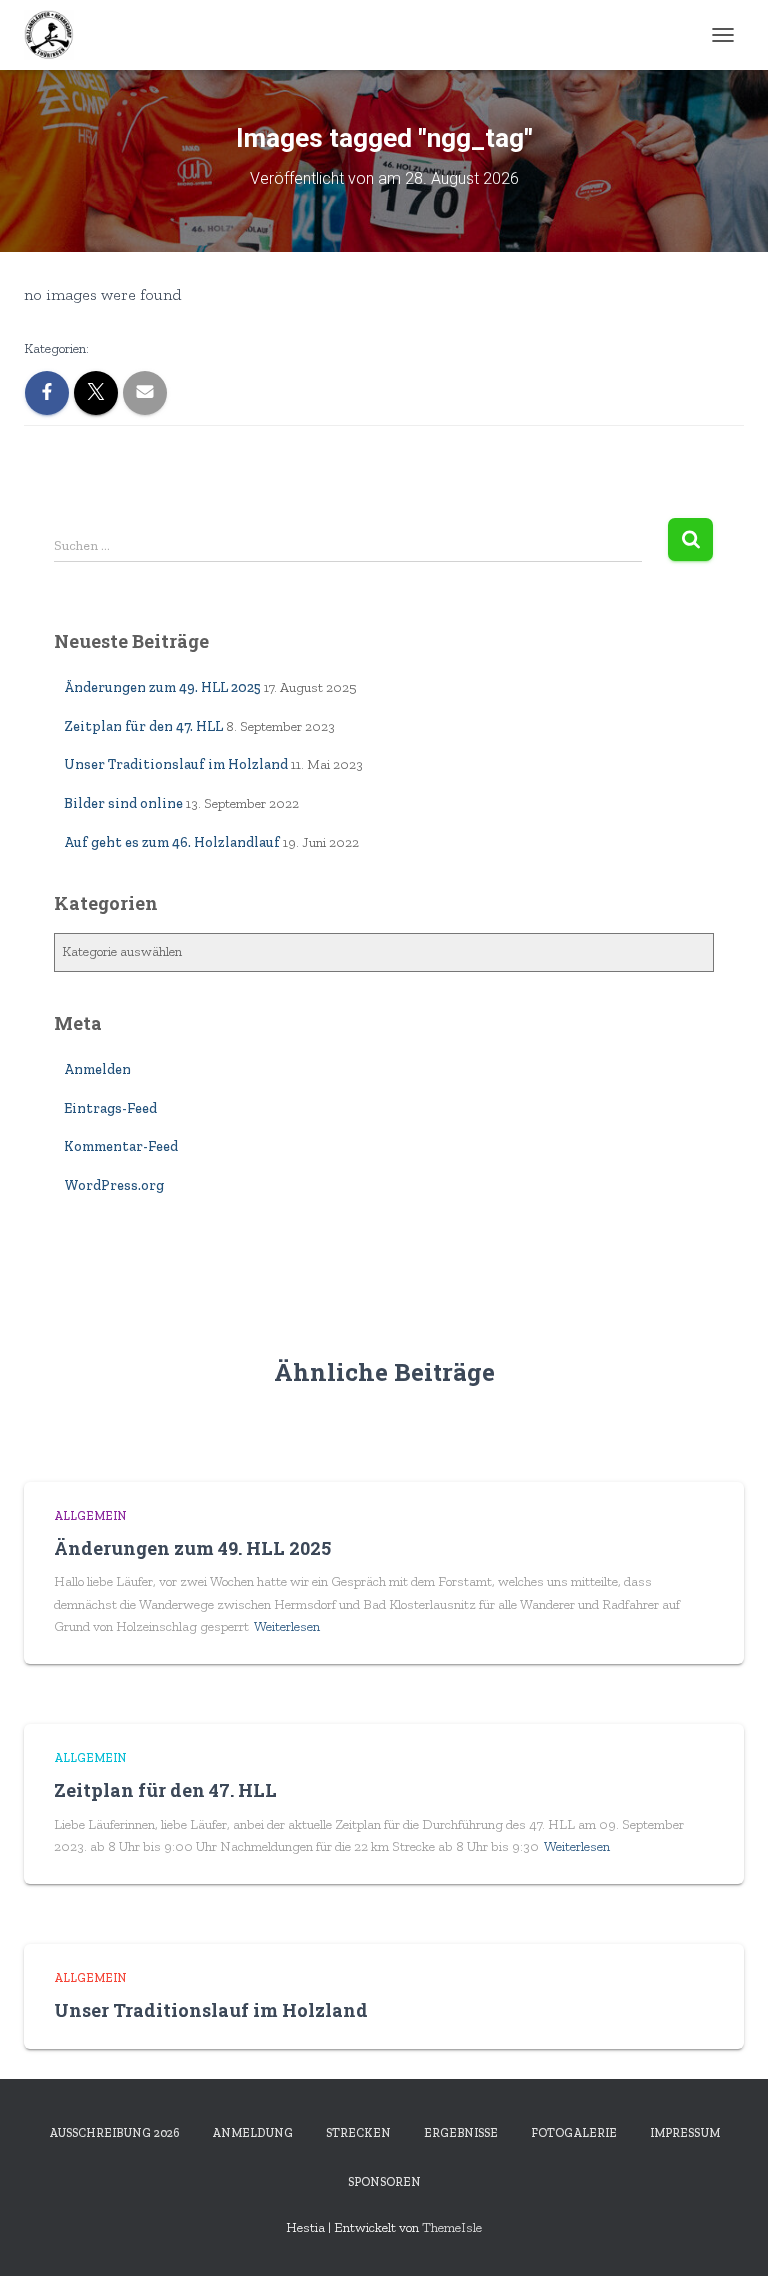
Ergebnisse (461, 2133)
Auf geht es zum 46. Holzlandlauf (172, 842)
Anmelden (97, 1069)
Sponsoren (384, 2182)
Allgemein (90, 1516)
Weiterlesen (287, 1626)
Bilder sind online (123, 803)
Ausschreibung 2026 (114, 2133)
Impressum (685, 2133)
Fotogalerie (574, 2133)
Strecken (358, 2133)
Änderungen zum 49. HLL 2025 (162, 687)
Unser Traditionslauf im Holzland (176, 764)
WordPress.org (114, 1185)
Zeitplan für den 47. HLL (143, 726)
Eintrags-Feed (110, 1108)
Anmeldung (252, 2133)
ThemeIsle (452, 2227)
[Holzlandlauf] (56, 35)
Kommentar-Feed (121, 1146)
